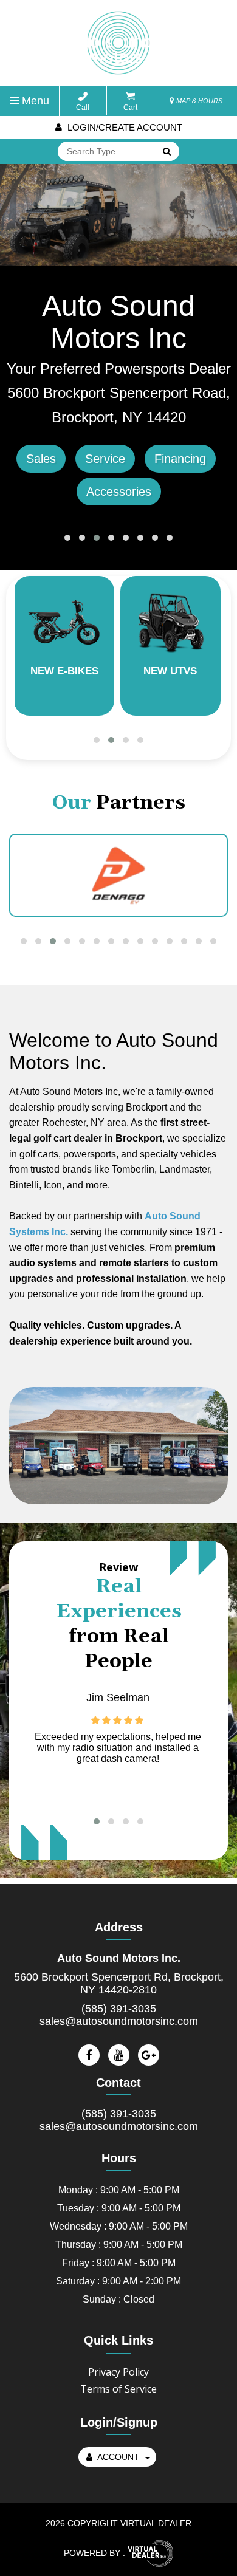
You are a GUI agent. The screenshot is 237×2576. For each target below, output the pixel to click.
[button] (67, 538)
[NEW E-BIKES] (64, 621)
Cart (130, 108)
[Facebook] (89, 2055)
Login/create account (124, 127)
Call (83, 108)
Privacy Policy (118, 2372)
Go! (166, 152)
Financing (180, 459)
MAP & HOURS (198, 101)
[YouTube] (119, 2055)
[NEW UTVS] (170, 621)
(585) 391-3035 (119, 2009)
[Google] (149, 2055)
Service (105, 459)
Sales (41, 459)
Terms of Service (118, 2389)
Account (118, 2457)
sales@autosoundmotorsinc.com (119, 2021)
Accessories (119, 492)
